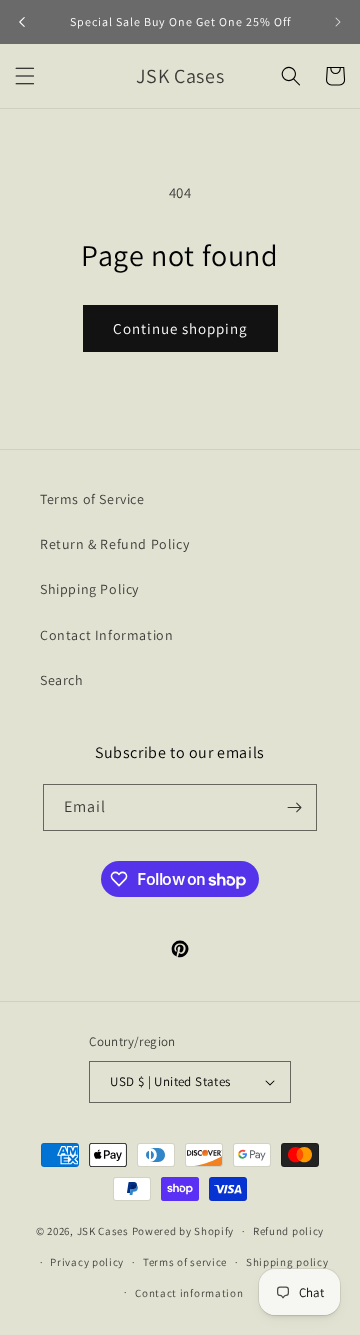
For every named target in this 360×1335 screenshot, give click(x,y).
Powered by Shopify (183, 1231)
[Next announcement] (338, 22)
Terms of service (185, 1262)
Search (62, 680)
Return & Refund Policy (114, 544)
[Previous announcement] (22, 22)
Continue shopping (180, 328)
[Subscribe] (294, 807)
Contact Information (106, 635)
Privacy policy (87, 1262)
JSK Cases (103, 1231)
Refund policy (288, 1231)
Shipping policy (287, 1262)
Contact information (189, 1293)
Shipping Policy (89, 589)
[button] (25, 76)
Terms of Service (92, 499)
